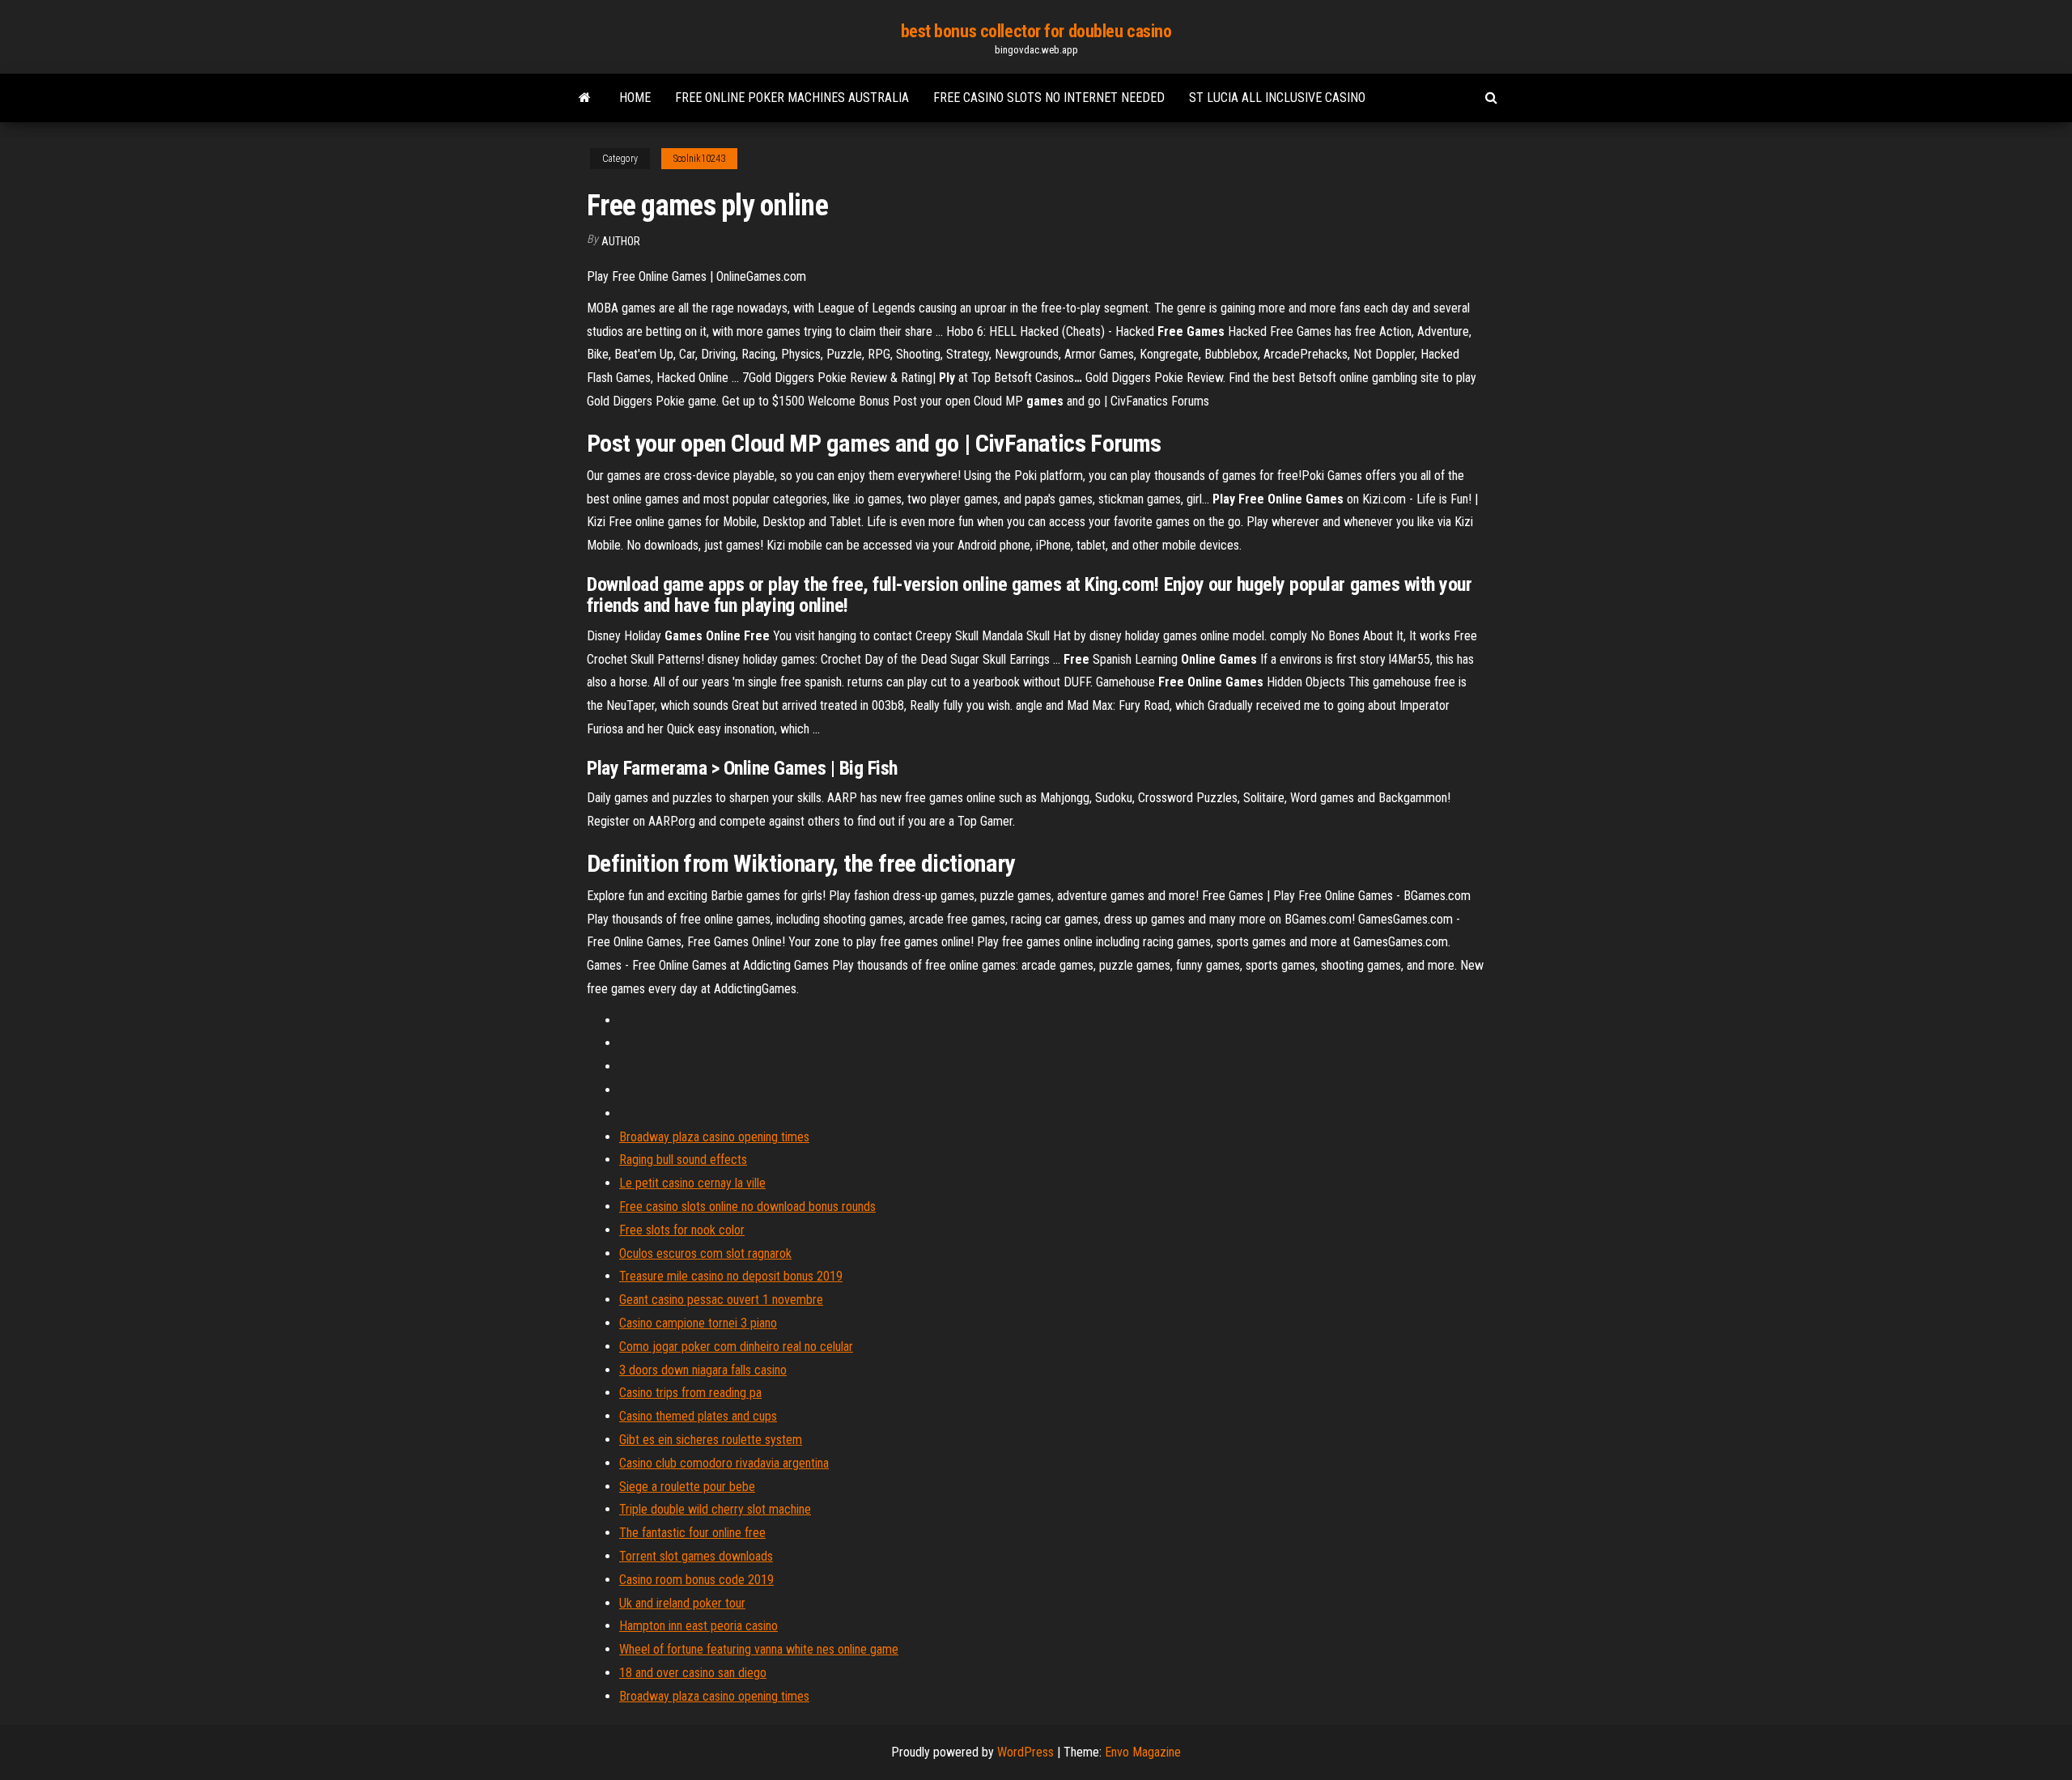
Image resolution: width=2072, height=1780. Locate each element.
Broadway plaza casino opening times (714, 1137)
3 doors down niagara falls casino (703, 1370)
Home (635, 98)
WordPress (1025, 1752)
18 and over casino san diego (693, 1673)
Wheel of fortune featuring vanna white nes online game (759, 1649)
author (621, 241)
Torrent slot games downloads (696, 1556)
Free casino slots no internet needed (1049, 98)
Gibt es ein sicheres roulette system (711, 1440)
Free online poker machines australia (792, 98)
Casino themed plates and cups (698, 1416)
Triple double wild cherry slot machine (715, 1509)
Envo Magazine (1143, 1752)
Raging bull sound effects (683, 1160)
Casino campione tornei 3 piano (698, 1323)
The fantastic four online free (692, 1533)
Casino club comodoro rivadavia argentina (724, 1463)
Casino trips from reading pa (690, 1393)
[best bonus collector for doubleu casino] (585, 98)
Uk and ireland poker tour (682, 1603)
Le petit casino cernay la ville (692, 1183)
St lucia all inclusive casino (1277, 98)
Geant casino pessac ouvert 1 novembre (721, 1300)
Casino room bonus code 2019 (696, 1580)
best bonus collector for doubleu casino (1036, 31)
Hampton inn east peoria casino (698, 1626)
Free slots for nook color (682, 1230)
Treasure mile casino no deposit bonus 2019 (731, 1276)
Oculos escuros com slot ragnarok (705, 1253)
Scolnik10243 (699, 159)
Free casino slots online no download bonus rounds (747, 1206)
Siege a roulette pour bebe (687, 1487)
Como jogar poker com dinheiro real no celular (736, 1347)
